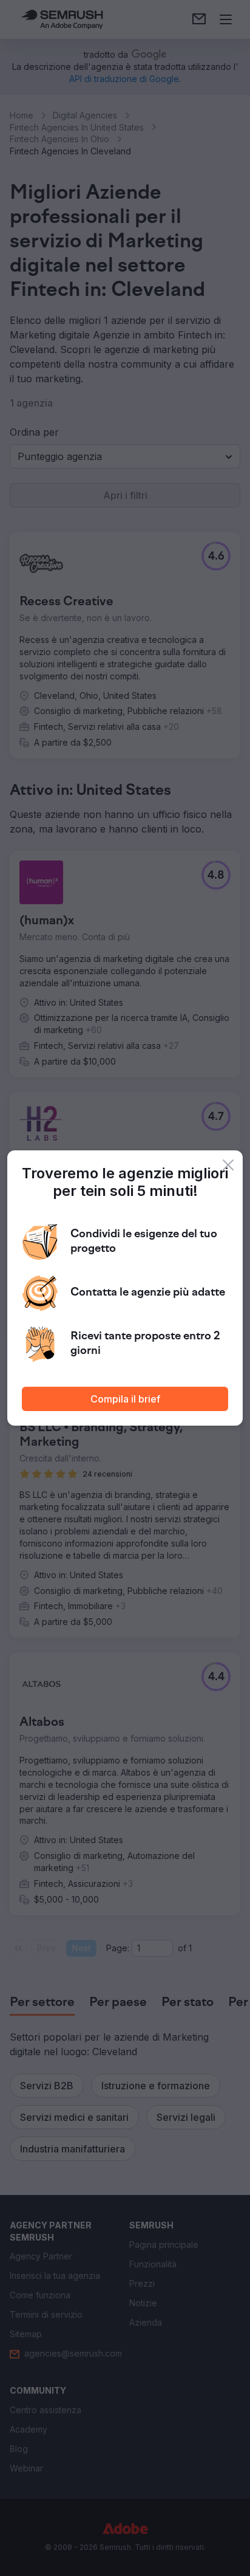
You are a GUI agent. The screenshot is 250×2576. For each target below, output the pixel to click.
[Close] (228, 1165)
